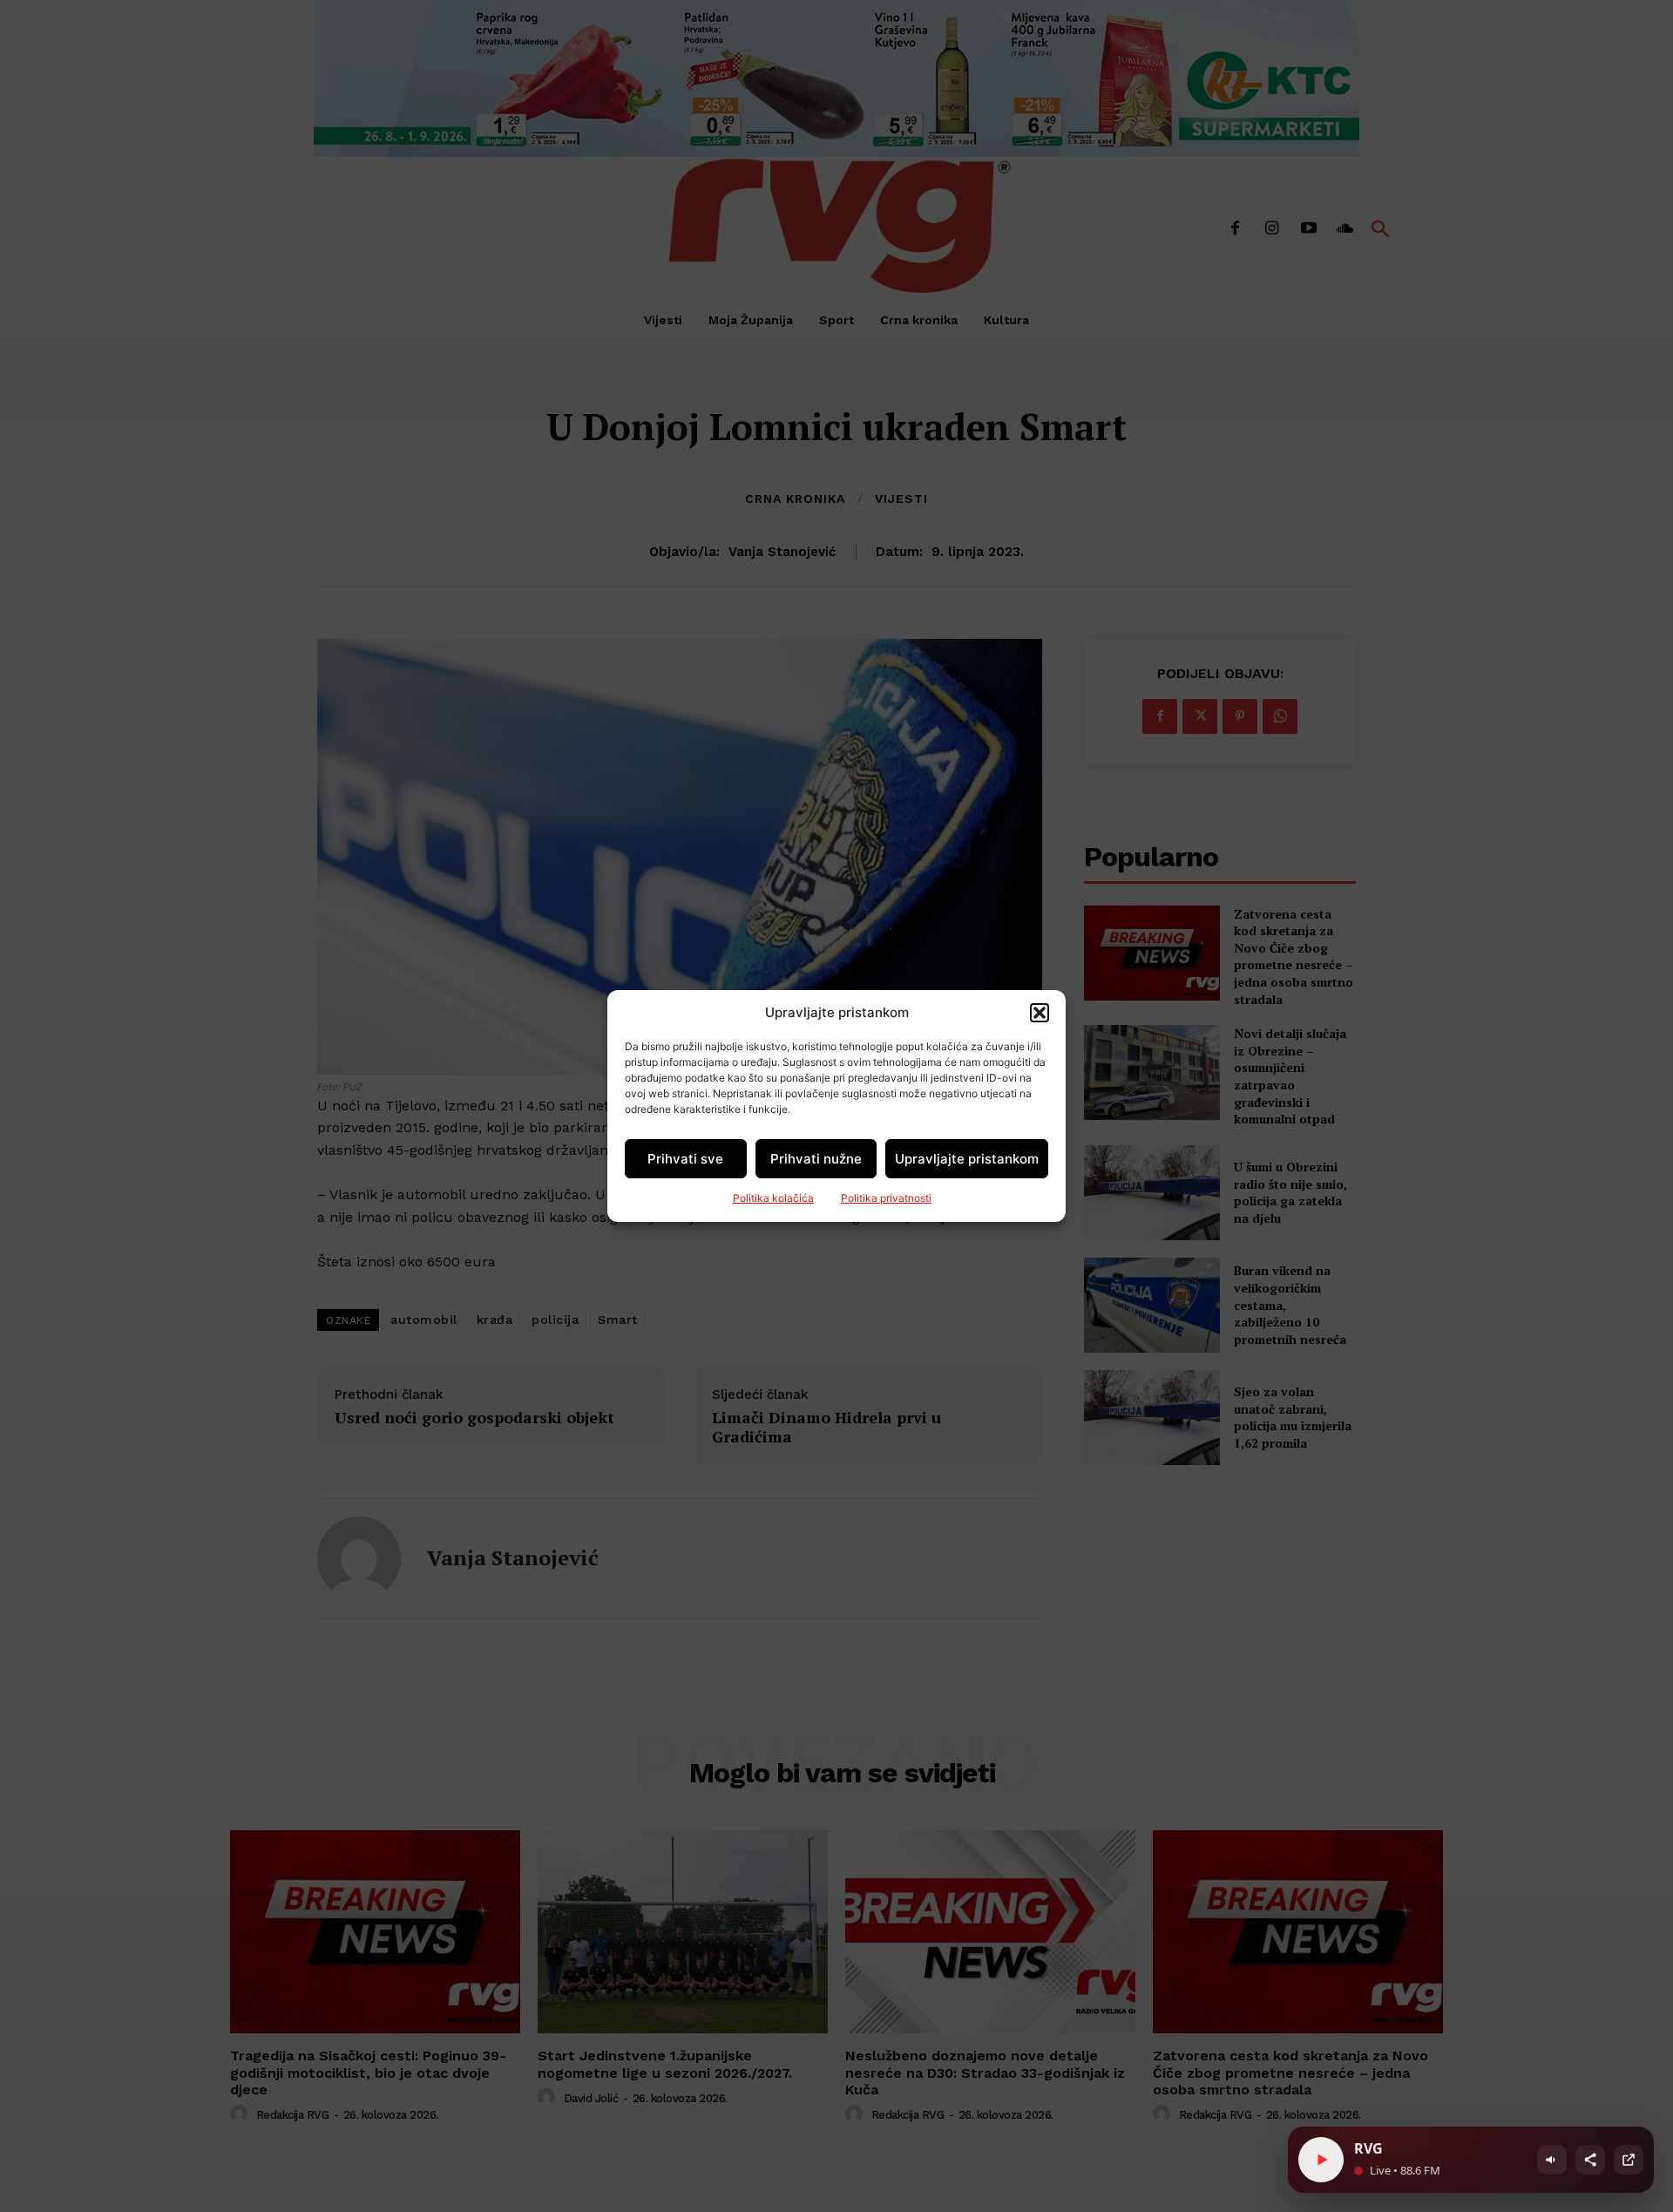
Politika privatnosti (886, 1198)
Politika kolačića (773, 1198)
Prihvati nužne (816, 1159)
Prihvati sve (685, 1159)
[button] (1040, 1013)
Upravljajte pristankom (967, 1159)
